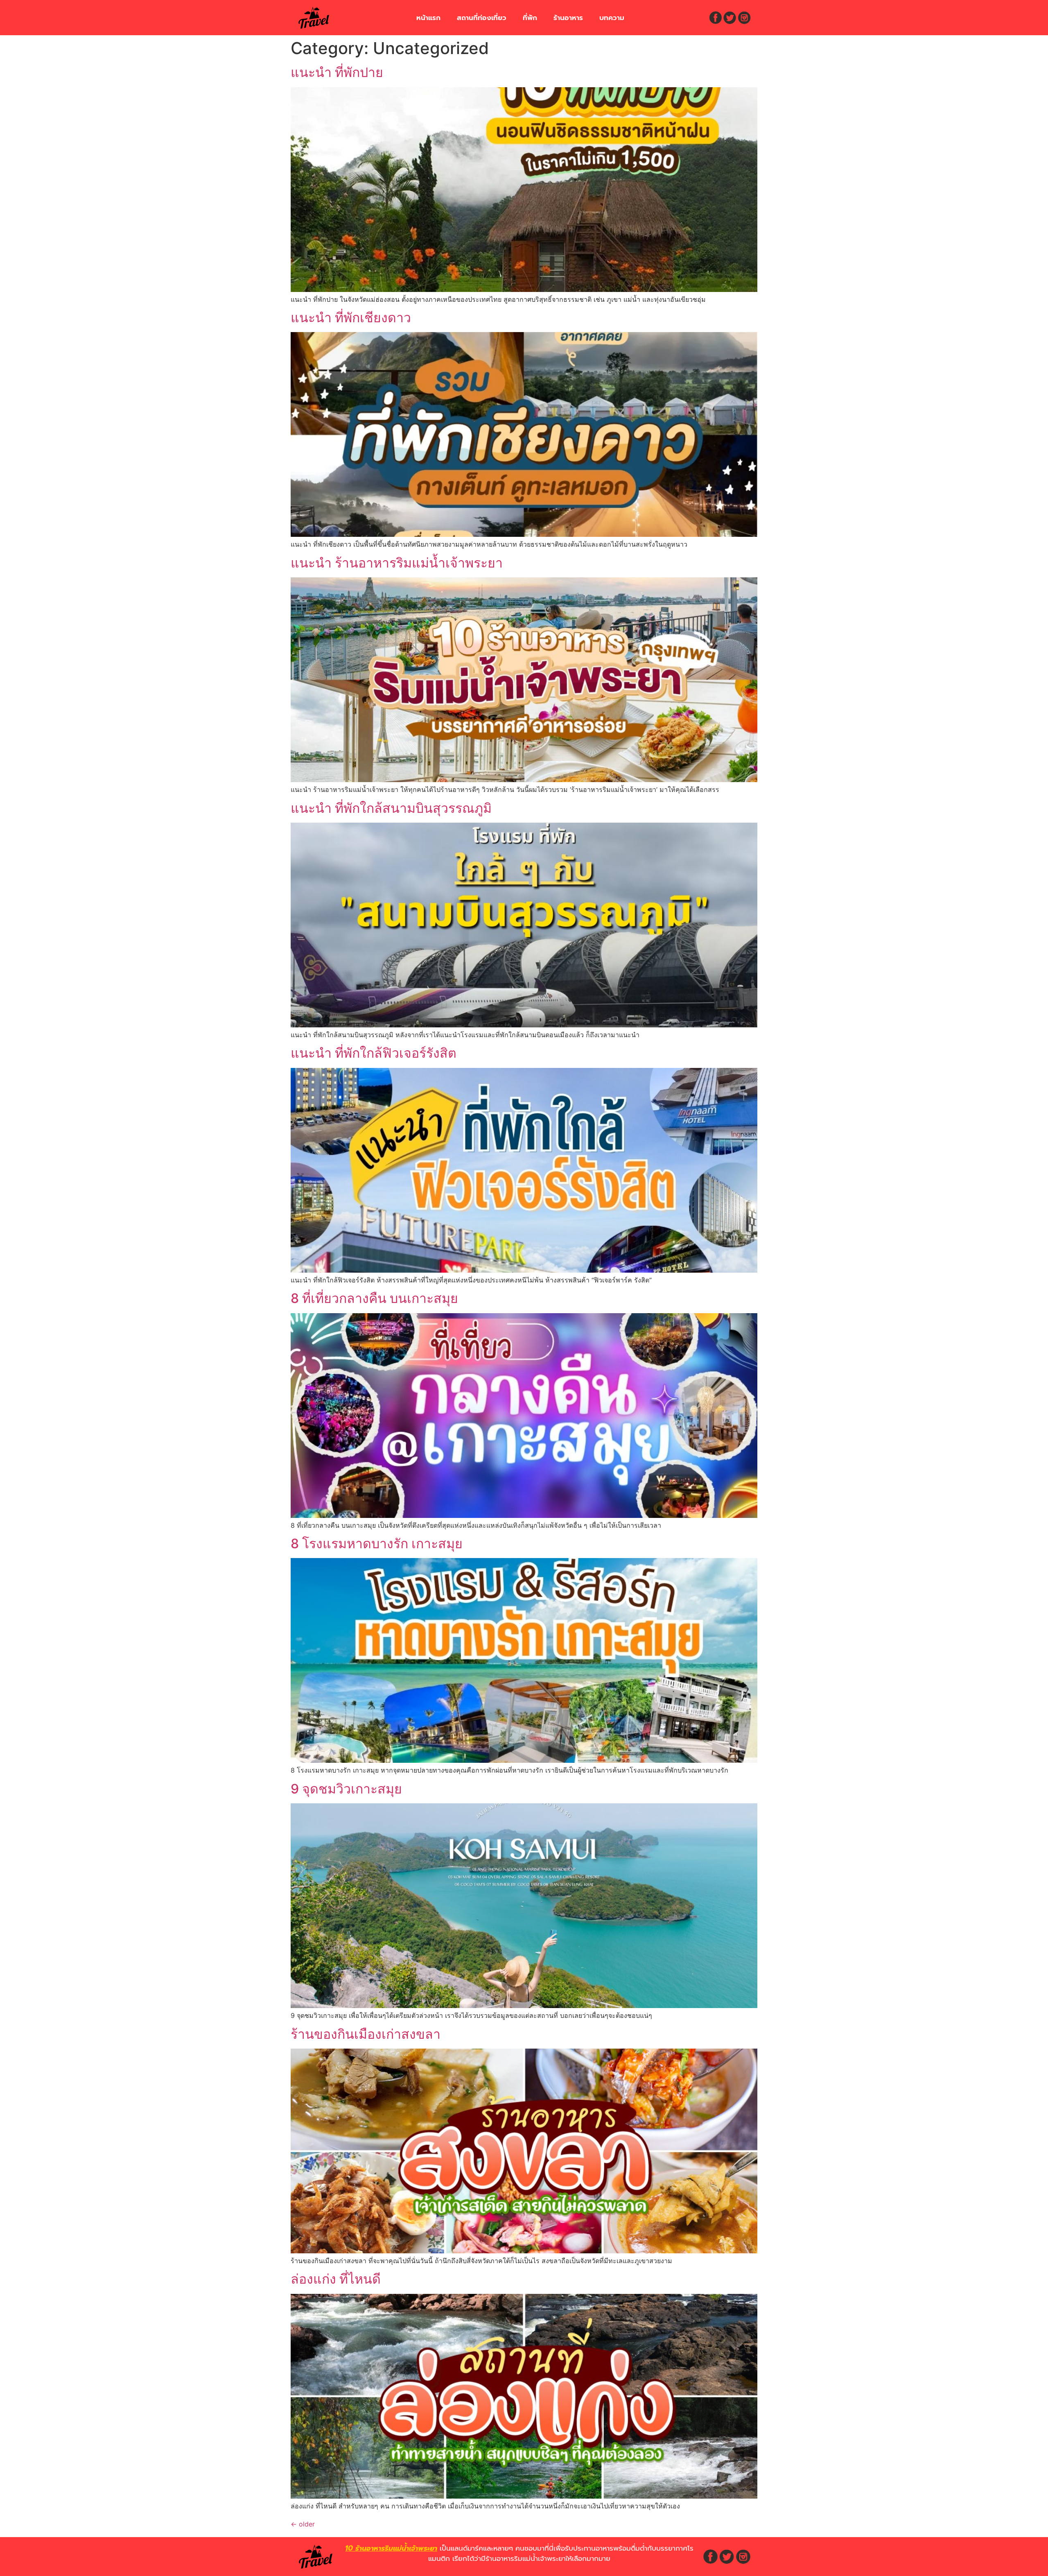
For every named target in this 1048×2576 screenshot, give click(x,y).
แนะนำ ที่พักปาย (337, 72)
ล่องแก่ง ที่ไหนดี (336, 2279)
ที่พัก (530, 18)
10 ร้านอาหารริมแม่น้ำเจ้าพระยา (391, 2548)
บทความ (612, 18)
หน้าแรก (428, 18)
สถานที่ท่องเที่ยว (482, 18)
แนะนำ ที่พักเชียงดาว (351, 318)
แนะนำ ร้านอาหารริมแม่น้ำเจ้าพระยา (397, 563)
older (303, 2524)
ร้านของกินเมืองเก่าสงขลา (366, 2034)
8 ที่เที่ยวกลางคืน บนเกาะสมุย (374, 1298)
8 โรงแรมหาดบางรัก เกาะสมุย (377, 1544)
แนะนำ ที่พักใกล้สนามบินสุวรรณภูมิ (391, 808)
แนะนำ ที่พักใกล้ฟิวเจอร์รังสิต (374, 1053)
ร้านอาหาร (568, 18)
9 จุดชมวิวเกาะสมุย (346, 1789)
